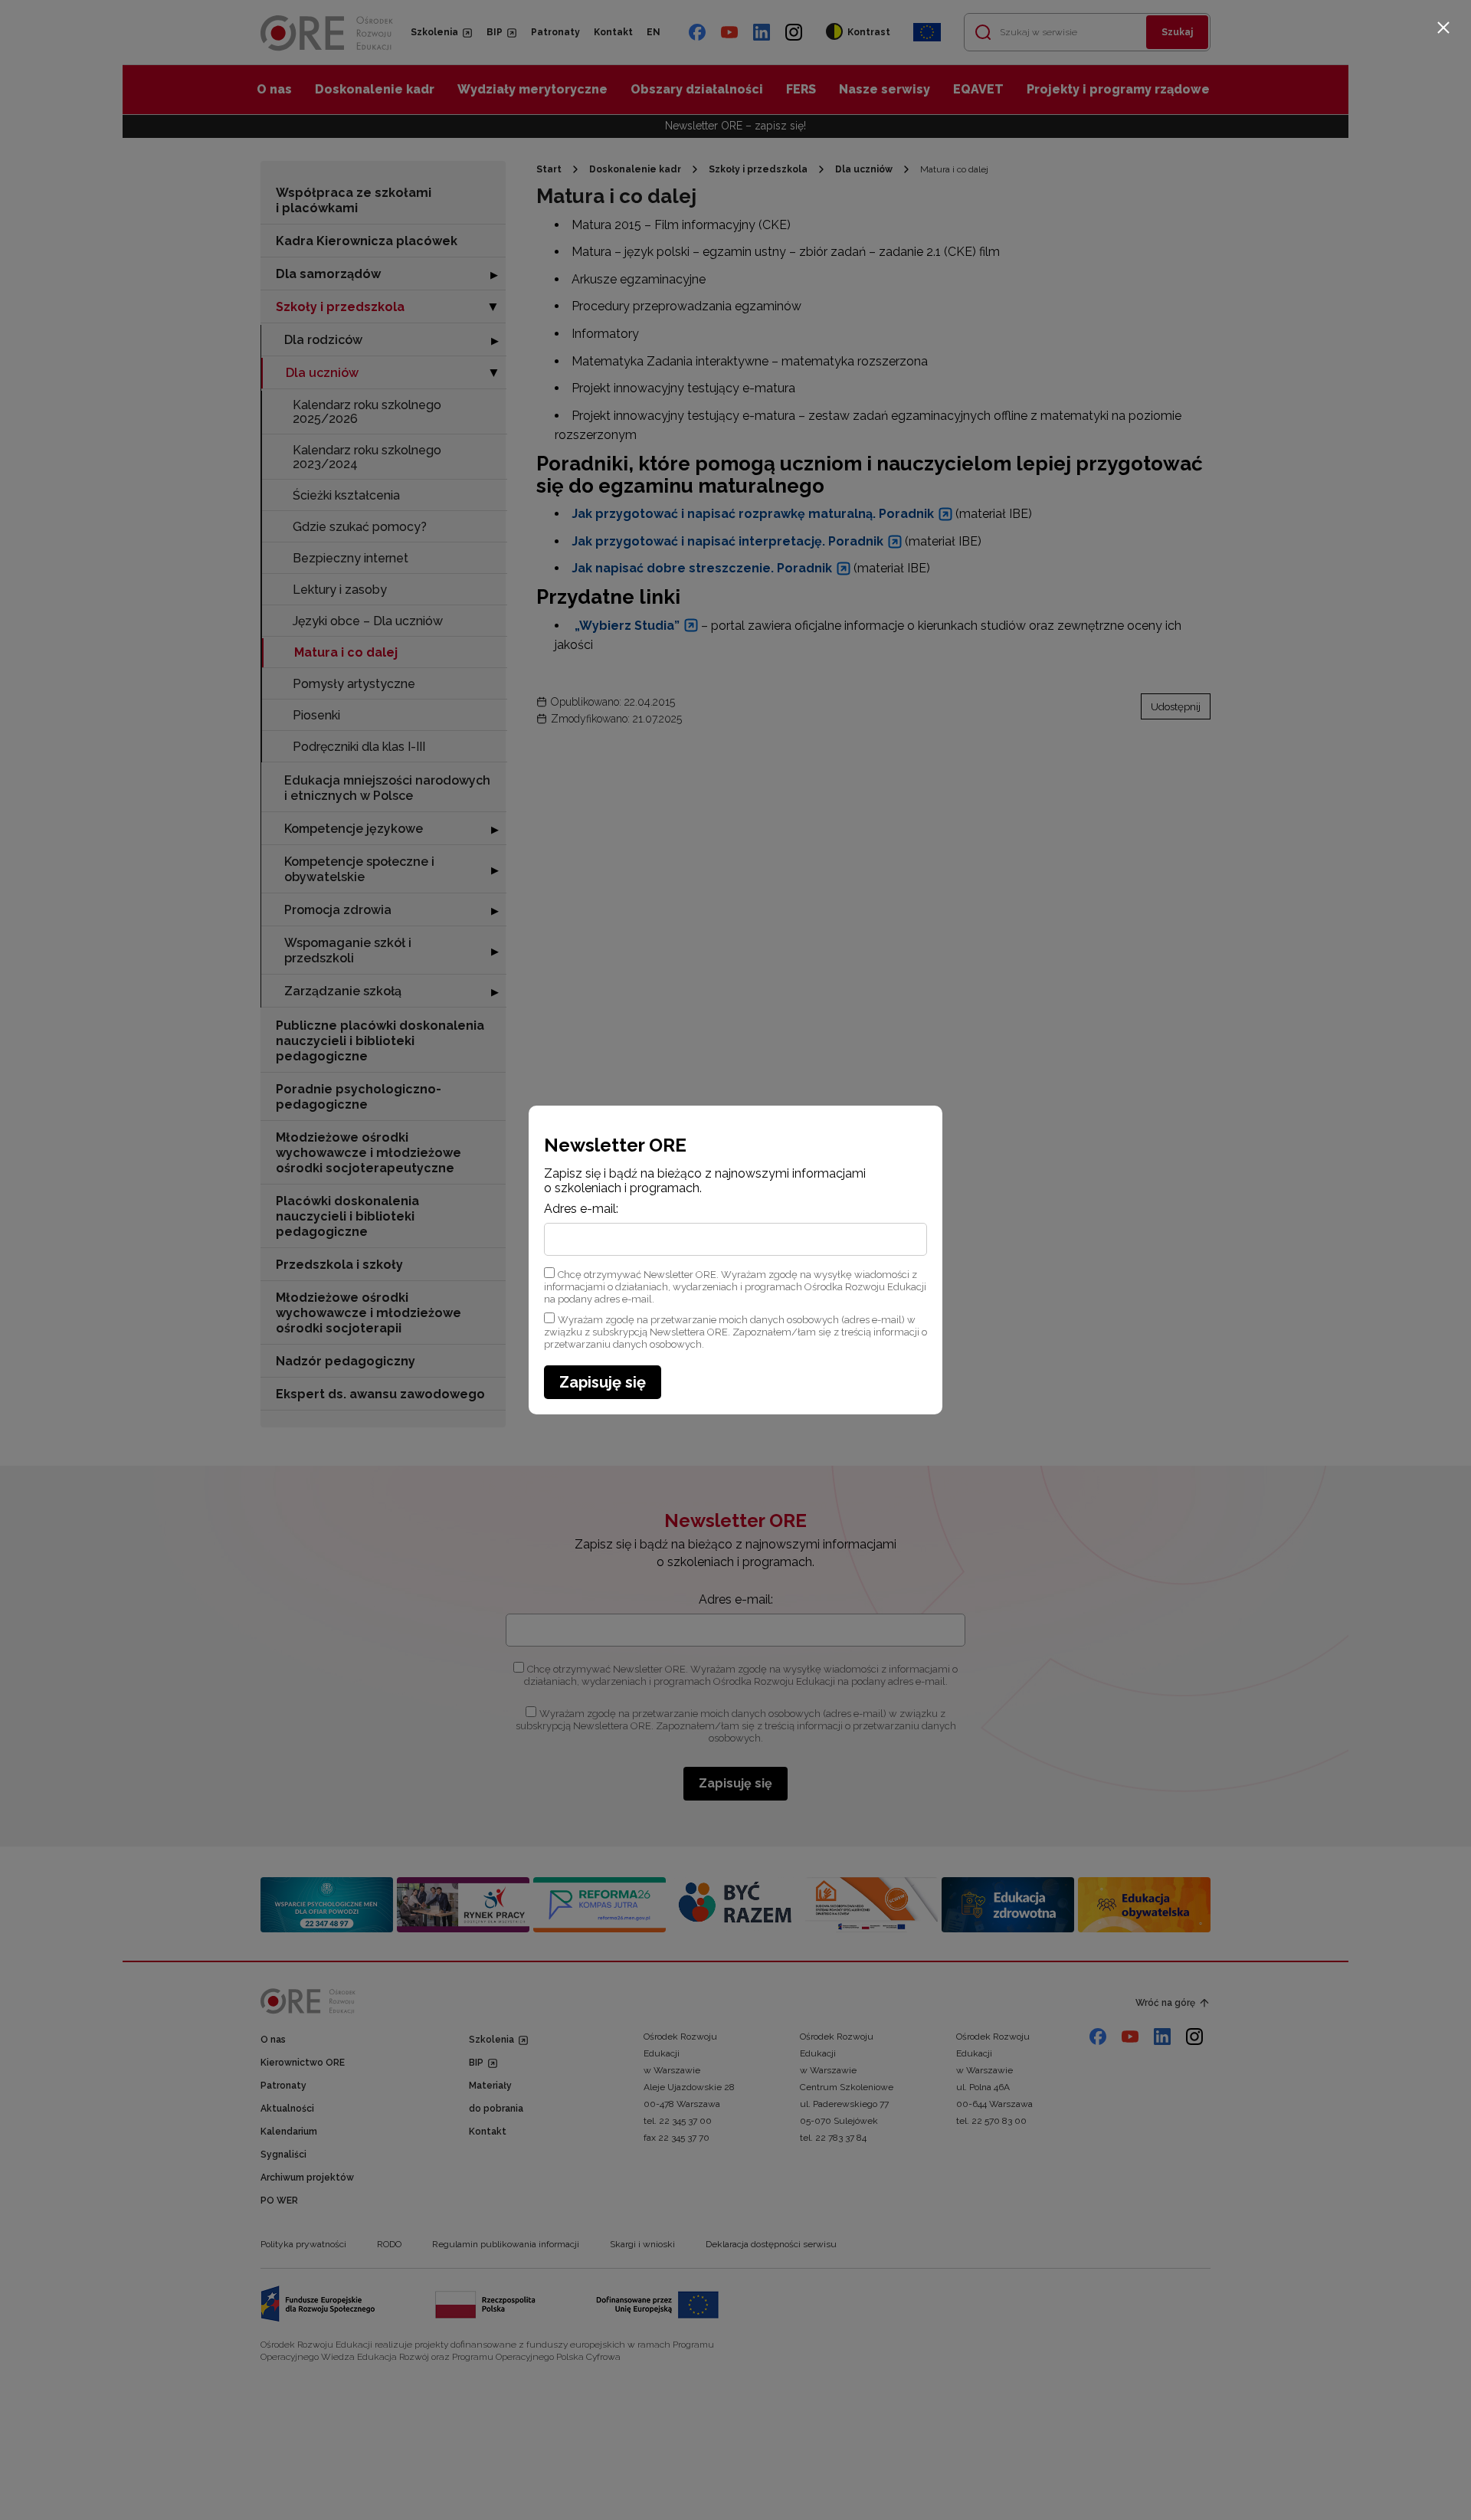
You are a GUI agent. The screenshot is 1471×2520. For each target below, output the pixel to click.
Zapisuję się (603, 1382)
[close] (1443, 28)
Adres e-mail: (581, 1209)
